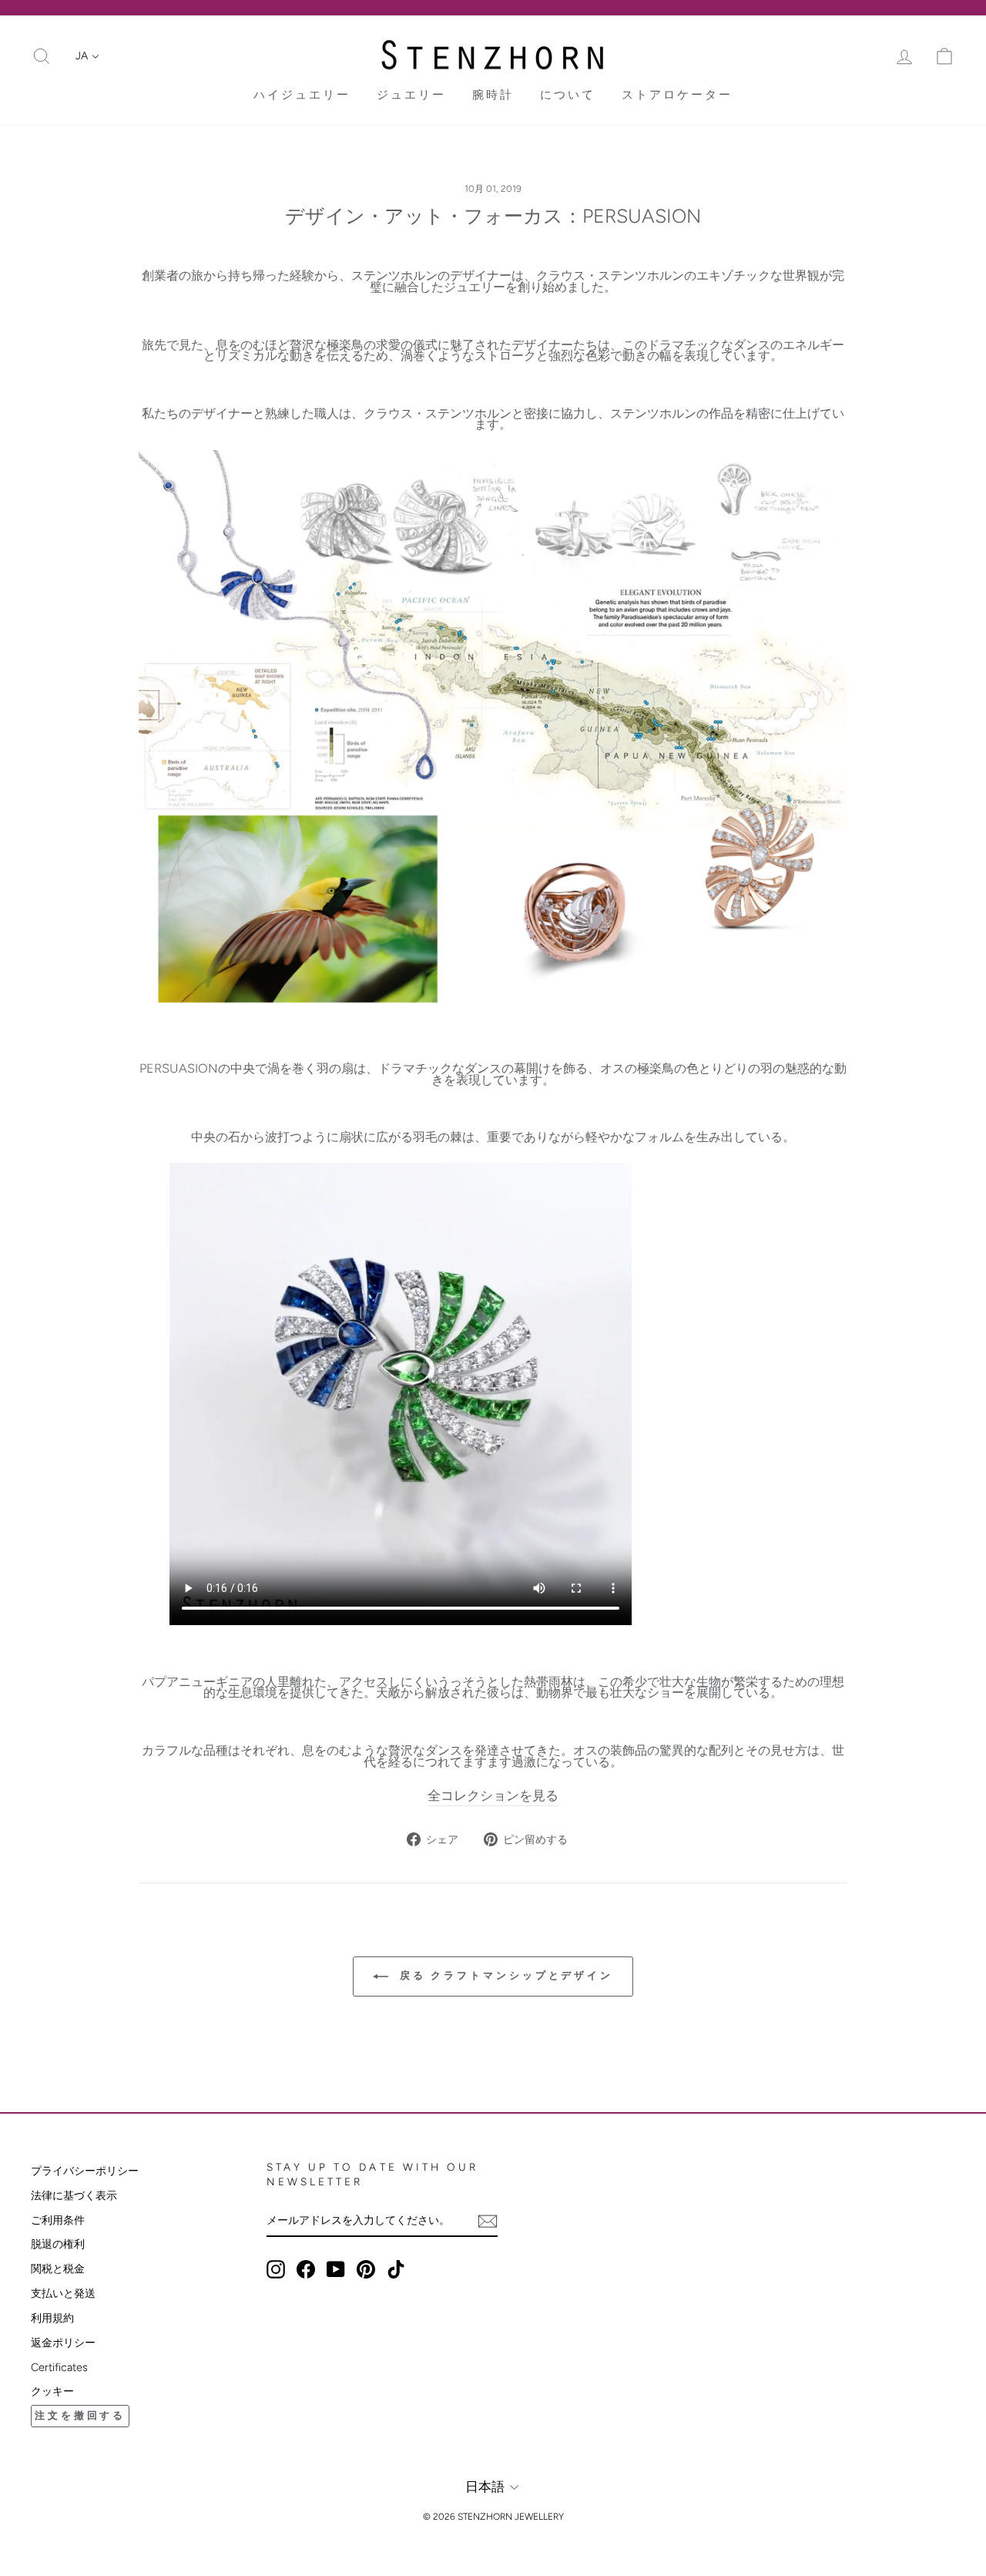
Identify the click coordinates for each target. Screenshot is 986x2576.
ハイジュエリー (302, 95)
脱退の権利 (58, 2244)
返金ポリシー (63, 2343)
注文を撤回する (80, 2415)
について (568, 95)
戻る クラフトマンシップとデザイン (504, 1975)
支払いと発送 (63, 2293)
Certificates (59, 2367)
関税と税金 (58, 2269)
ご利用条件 (58, 2220)
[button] (87, 56)
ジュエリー (411, 95)
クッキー (52, 2391)
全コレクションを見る (493, 1795)
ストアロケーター (677, 95)
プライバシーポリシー (85, 2171)
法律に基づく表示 (74, 2195)
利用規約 (52, 2318)
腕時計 (493, 95)
